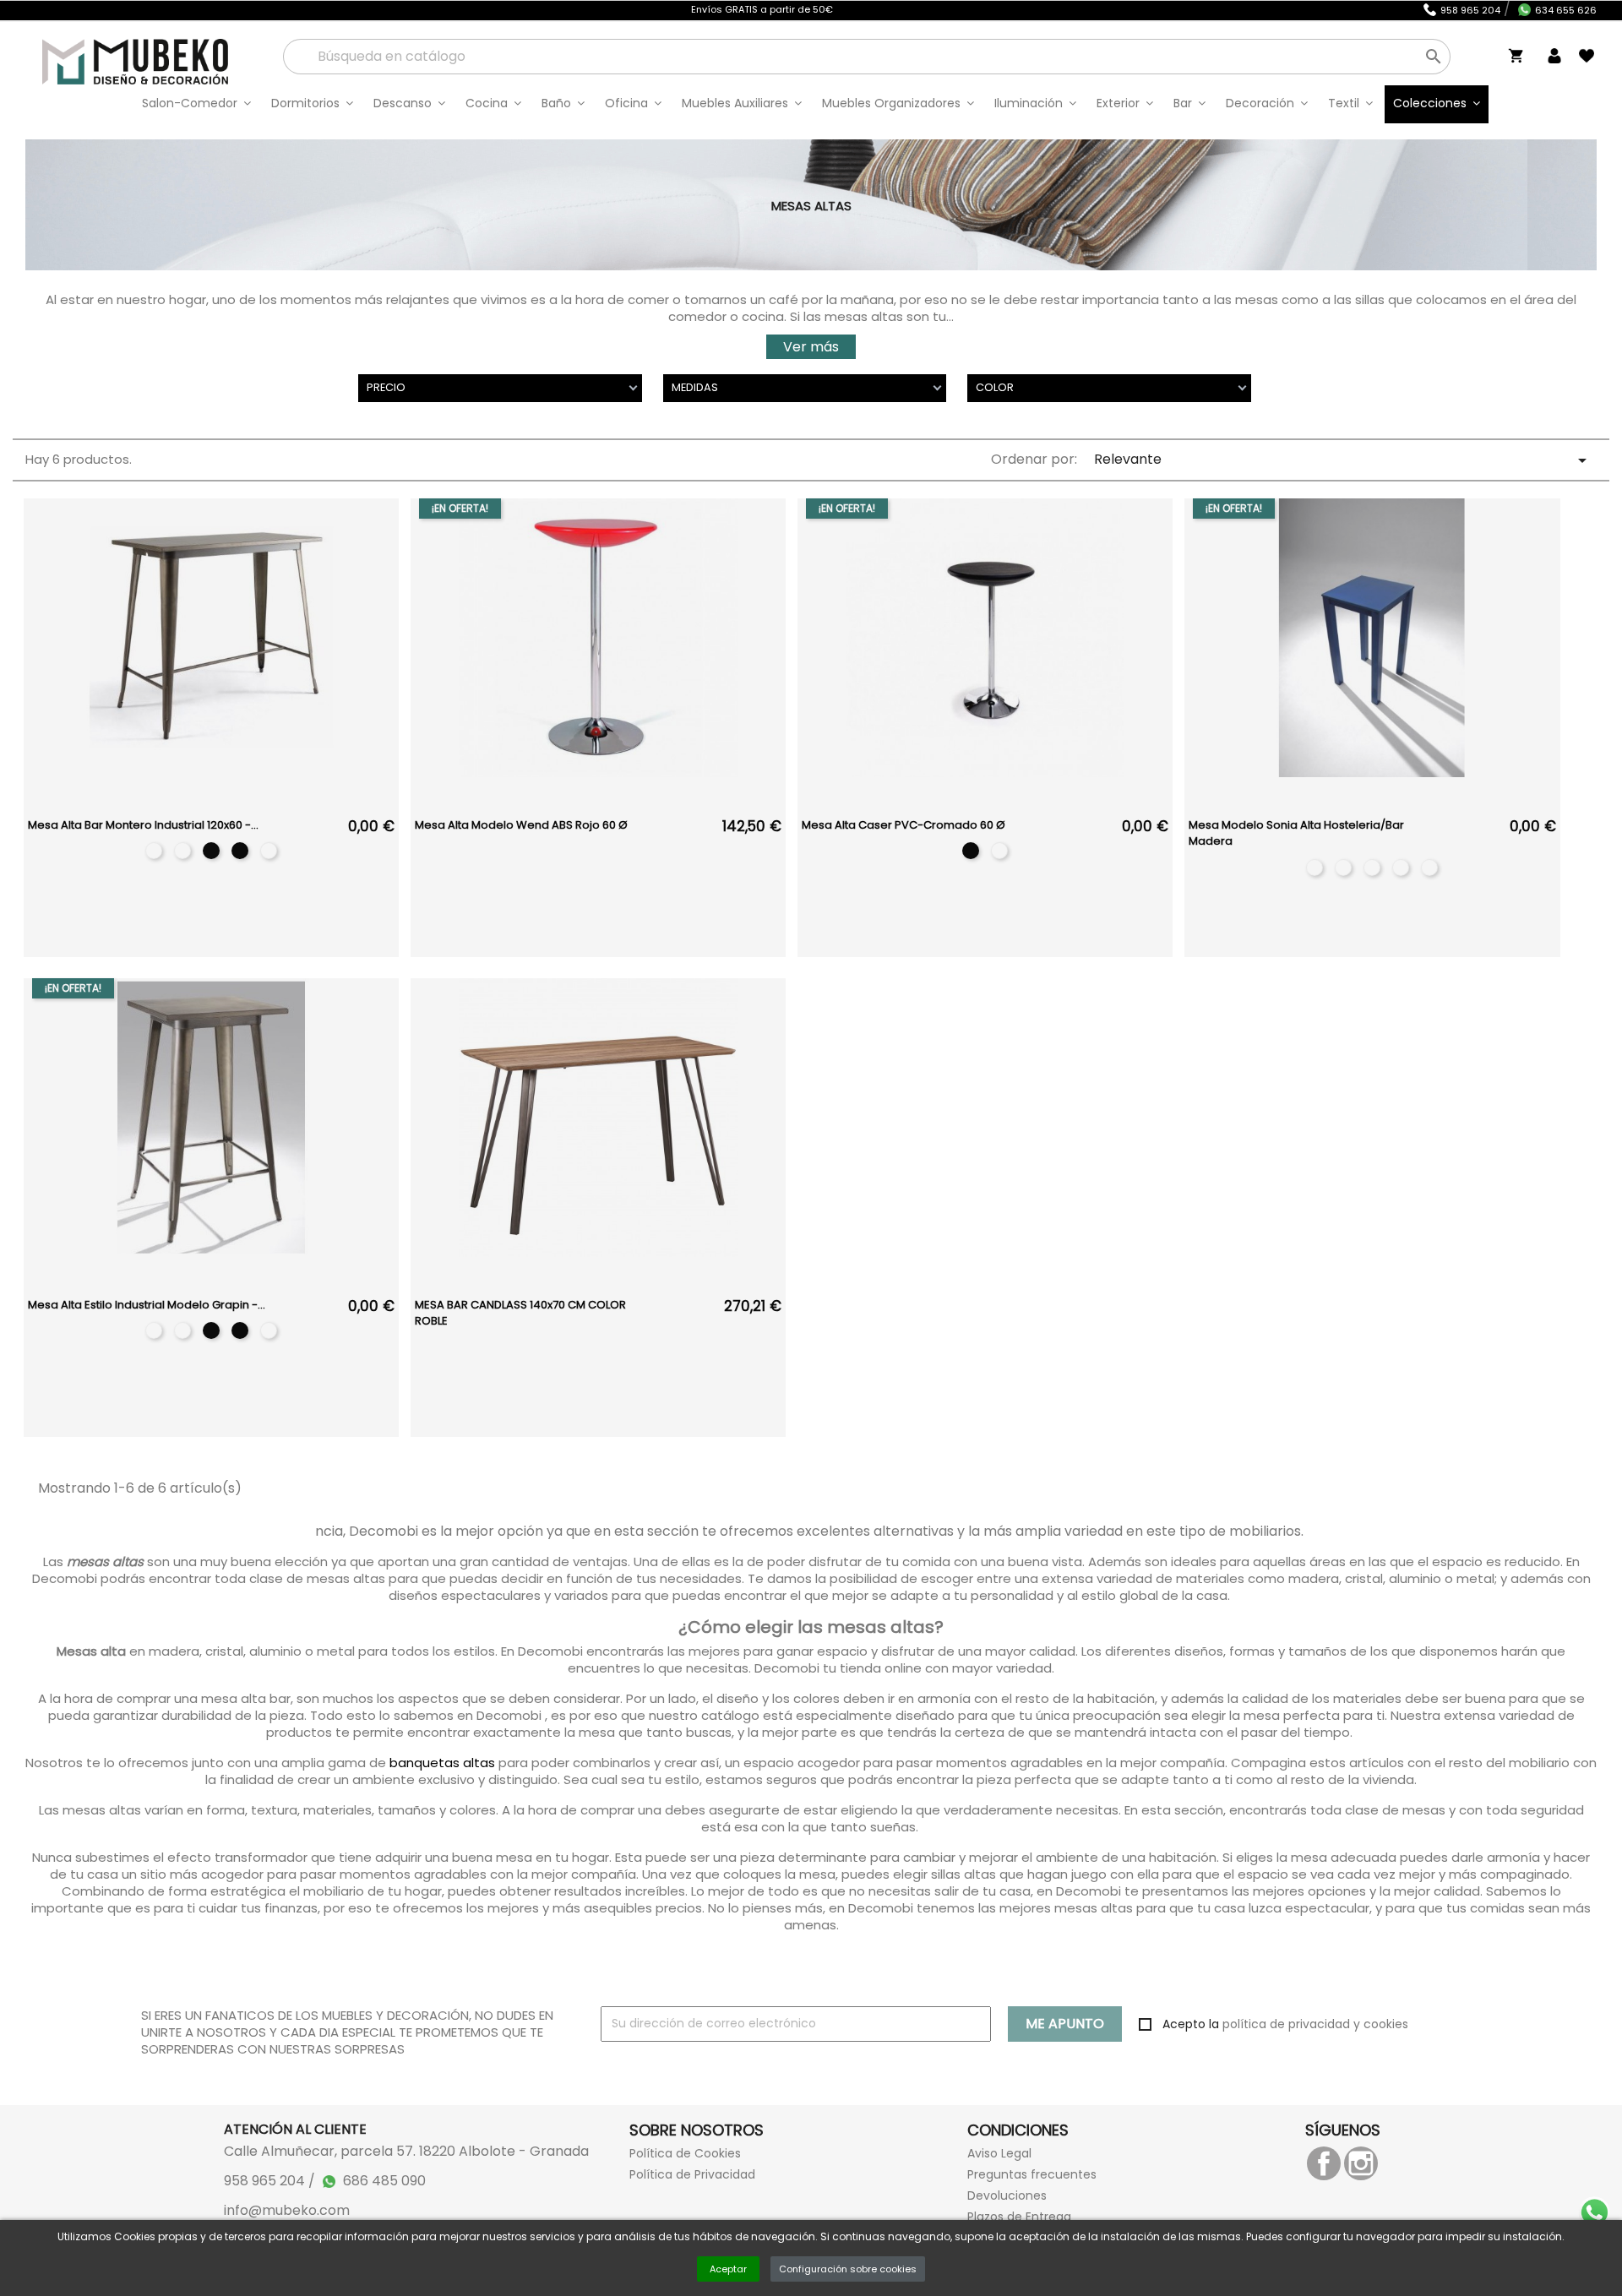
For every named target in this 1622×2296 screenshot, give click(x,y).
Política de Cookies (685, 2153)
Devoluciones (1007, 2195)
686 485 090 (384, 2181)
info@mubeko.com (287, 2211)
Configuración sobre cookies (848, 2269)
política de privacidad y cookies (1315, 2024)
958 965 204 (1470, 10)
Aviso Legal (999, 2153)
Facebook (1324, 2163)
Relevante (1343, 460)
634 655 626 (1566, 10)
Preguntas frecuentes (1032, 2174)
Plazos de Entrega (1019, 2217)
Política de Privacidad (692, 2174)
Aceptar (728, 2269)
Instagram (1361, 2163)
